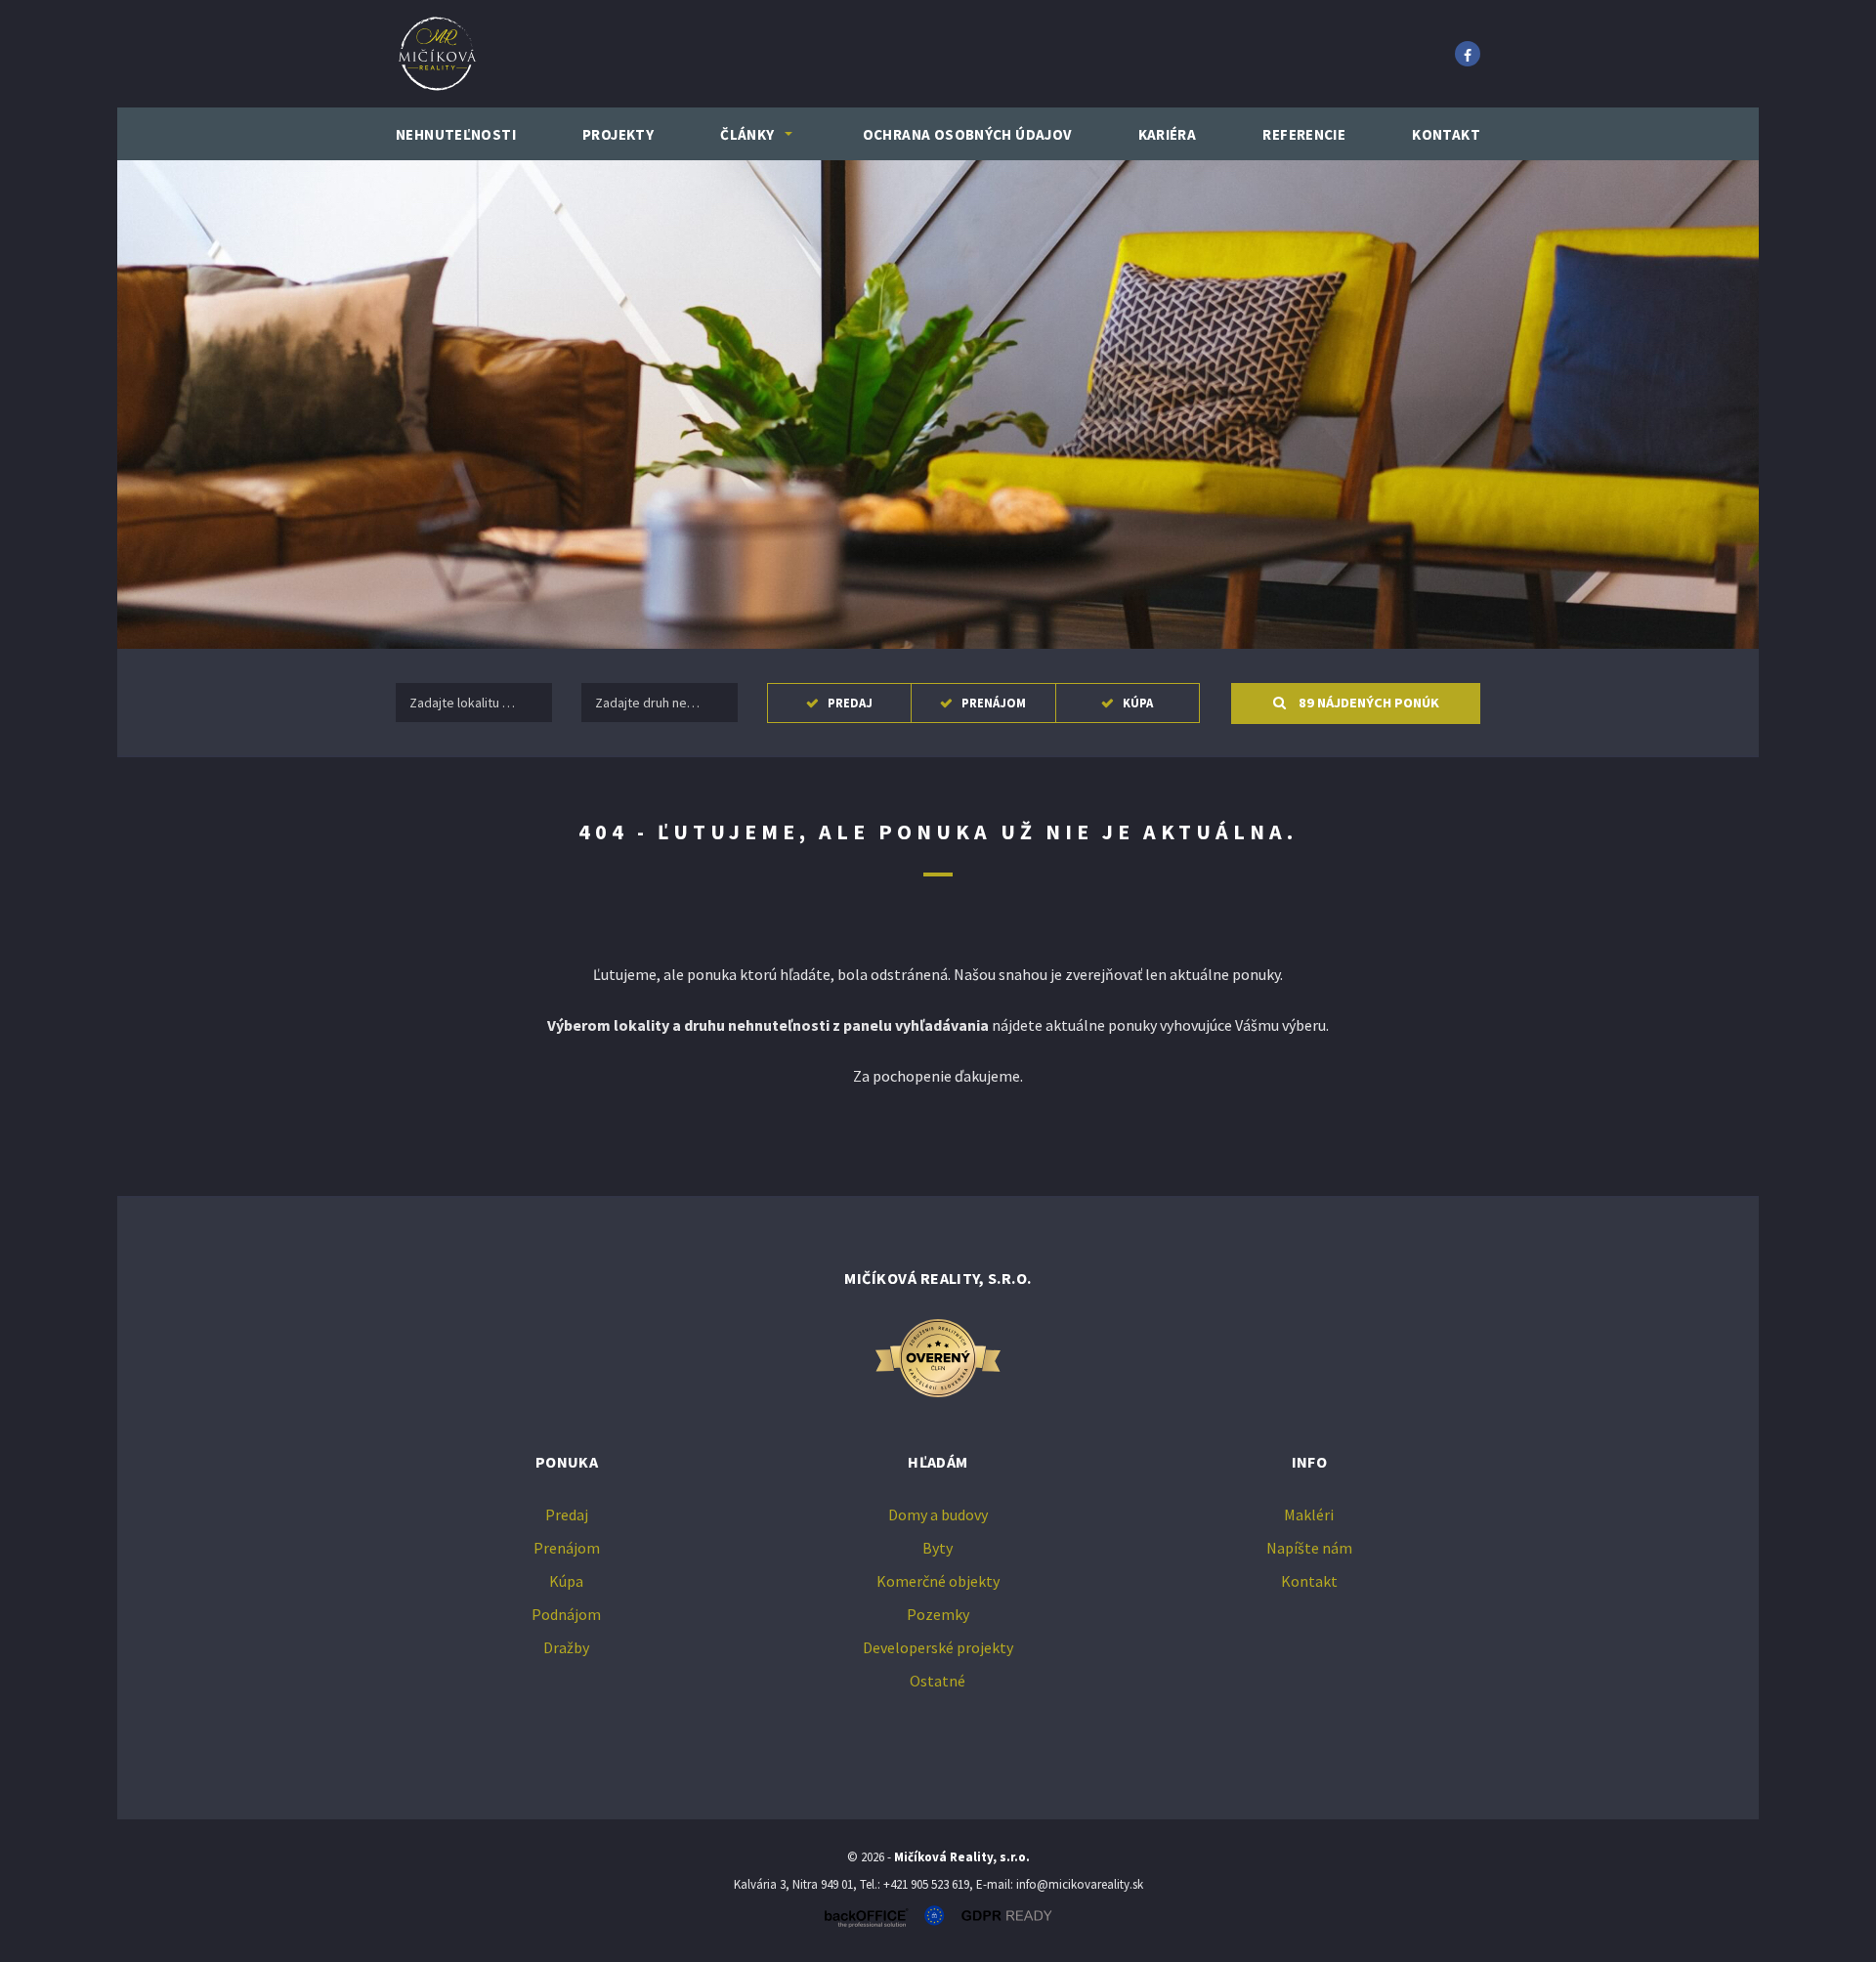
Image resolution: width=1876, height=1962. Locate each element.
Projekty (618, 134)
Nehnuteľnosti (456, 134)
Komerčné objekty (938, 1581)
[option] (938, 405)
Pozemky (938, 1614)
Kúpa (1138, 703)
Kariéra (1168, 134)
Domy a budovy (938, 1514)
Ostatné (938, 1681)
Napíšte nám (1309, 1548)
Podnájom (566, 1614)
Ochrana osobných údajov (967, 134)
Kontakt (1446, 134)
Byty (938, 1548)
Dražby (566, 1647)
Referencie (1304, 134)
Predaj (850, 703)
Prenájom (994, 703)
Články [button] (747, 134)
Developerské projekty (938, 1647)
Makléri (1309, 1514)
